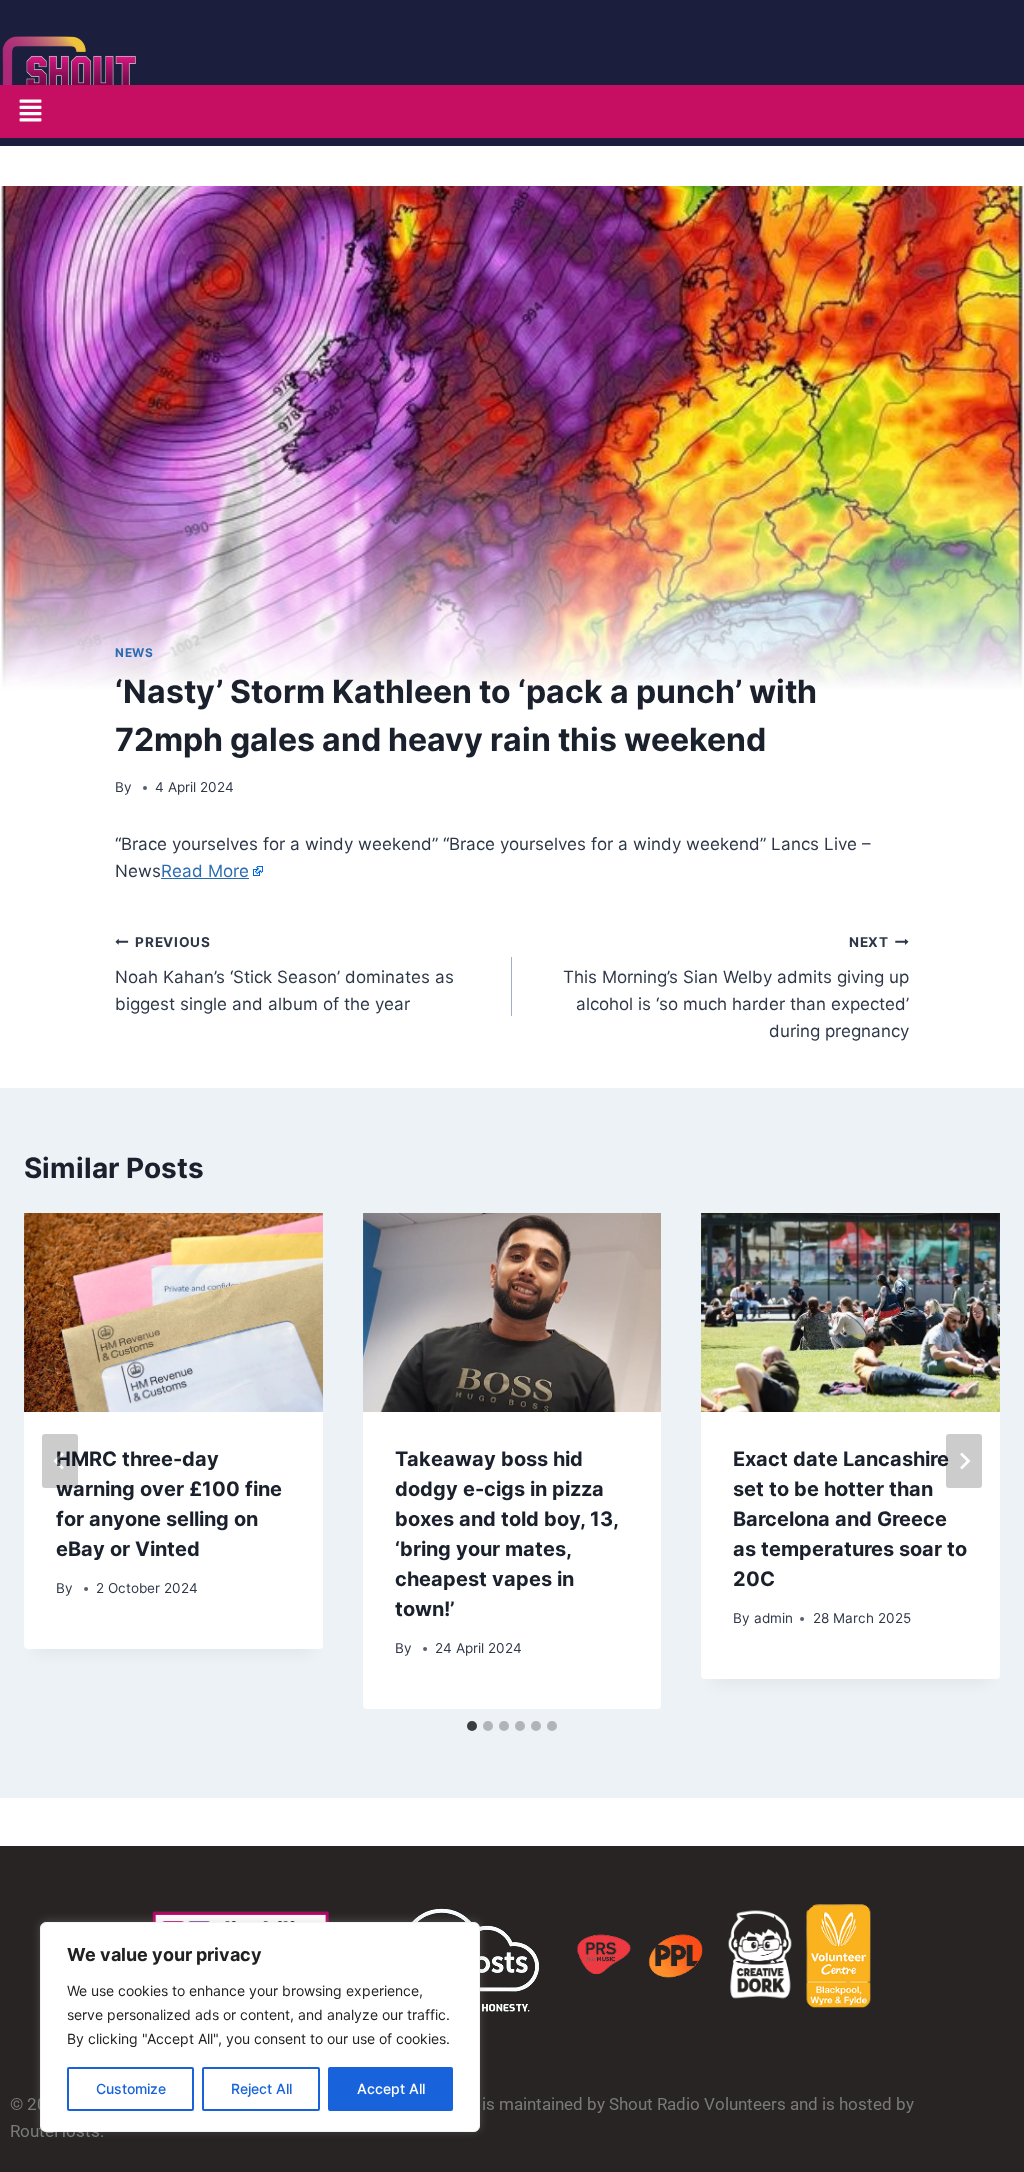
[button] (30, 111)
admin (773, 1618)
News (134, 652)
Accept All (391, 2088)
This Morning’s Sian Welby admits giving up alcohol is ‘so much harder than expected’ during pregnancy (736, 987)
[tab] (472, 1726)
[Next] (964, 1461)
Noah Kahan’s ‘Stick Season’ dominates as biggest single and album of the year (284, 974)
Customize (131, 2088)
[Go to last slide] (60, 1461)
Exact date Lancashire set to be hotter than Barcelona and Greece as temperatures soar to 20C (850, 1519)
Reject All (261, 2088)
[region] (260, 2027)
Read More (205, 871)
